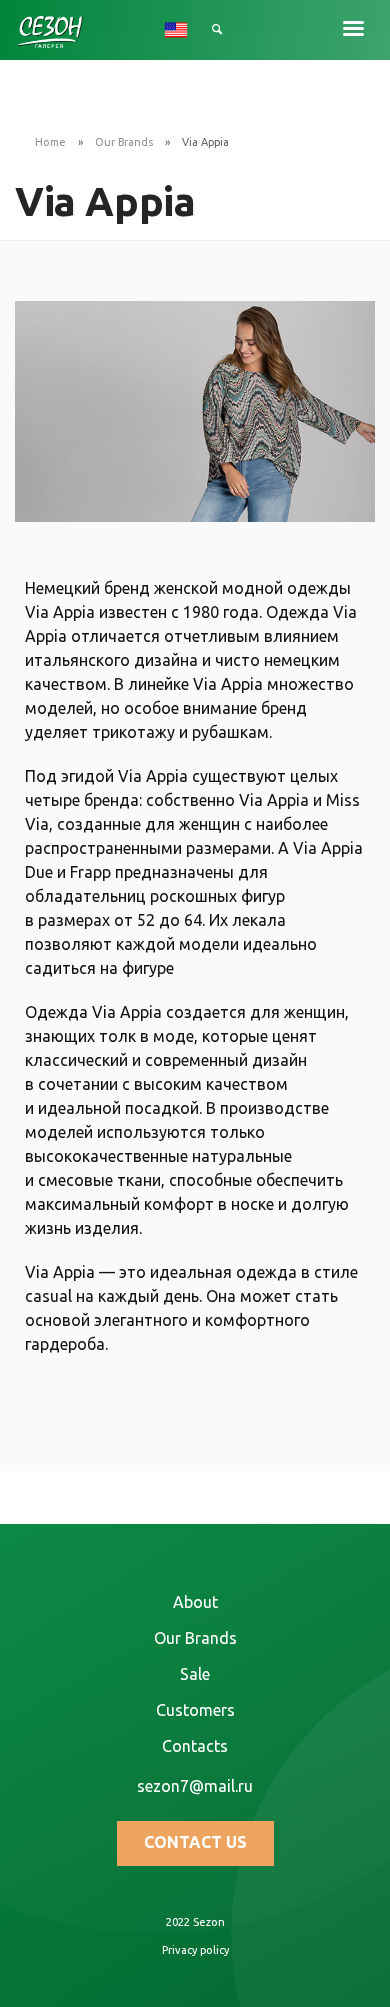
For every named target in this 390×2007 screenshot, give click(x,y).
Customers (195, 1710)
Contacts (195, 1746)
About (195, 1602)
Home (50, 142)
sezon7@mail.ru (195, 1786)
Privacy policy (195, 1950)
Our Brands (124, 142)
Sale (195, 1674)
